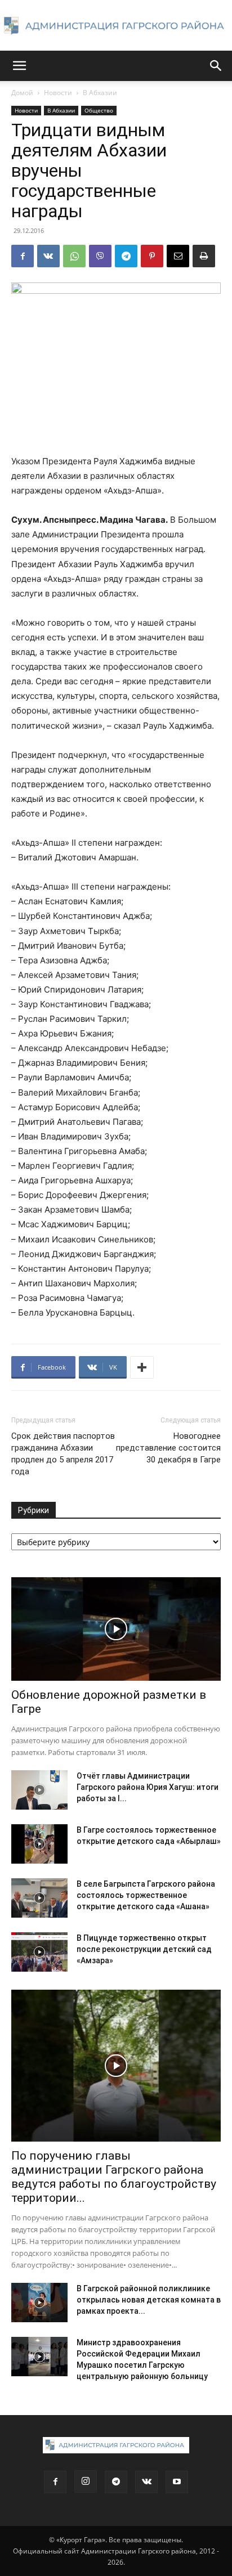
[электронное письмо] (178, 256)
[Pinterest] (152, 256)
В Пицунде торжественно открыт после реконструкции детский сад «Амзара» (144, 1949)
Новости (58, 93)
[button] (19, 66)
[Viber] (100, 256)
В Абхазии (100, 93)
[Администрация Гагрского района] (116, 26)
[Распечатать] (204, 256)
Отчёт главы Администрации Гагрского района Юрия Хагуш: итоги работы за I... (148, 1787)
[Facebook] (23, 256)
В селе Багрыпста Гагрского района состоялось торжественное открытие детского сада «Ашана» (146, 1895)
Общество (99, 110)
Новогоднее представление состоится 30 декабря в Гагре (168, 1448)
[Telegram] (126, 256)
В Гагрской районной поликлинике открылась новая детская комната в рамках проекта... (149, 2300)
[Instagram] (86, 2481)
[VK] (48, 256)
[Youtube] (177, 2482)
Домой (22, 93)
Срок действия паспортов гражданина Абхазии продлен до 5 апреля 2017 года (63, 1454)
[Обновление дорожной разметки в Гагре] (116, 1629)
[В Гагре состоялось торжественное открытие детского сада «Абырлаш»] (39, 1844)
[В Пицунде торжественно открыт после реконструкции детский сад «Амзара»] (39, 1952)
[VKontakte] (146, 2482)
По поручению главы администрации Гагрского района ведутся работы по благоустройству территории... (114, 2177)
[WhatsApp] (74, 256)
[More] (142, 1367)
